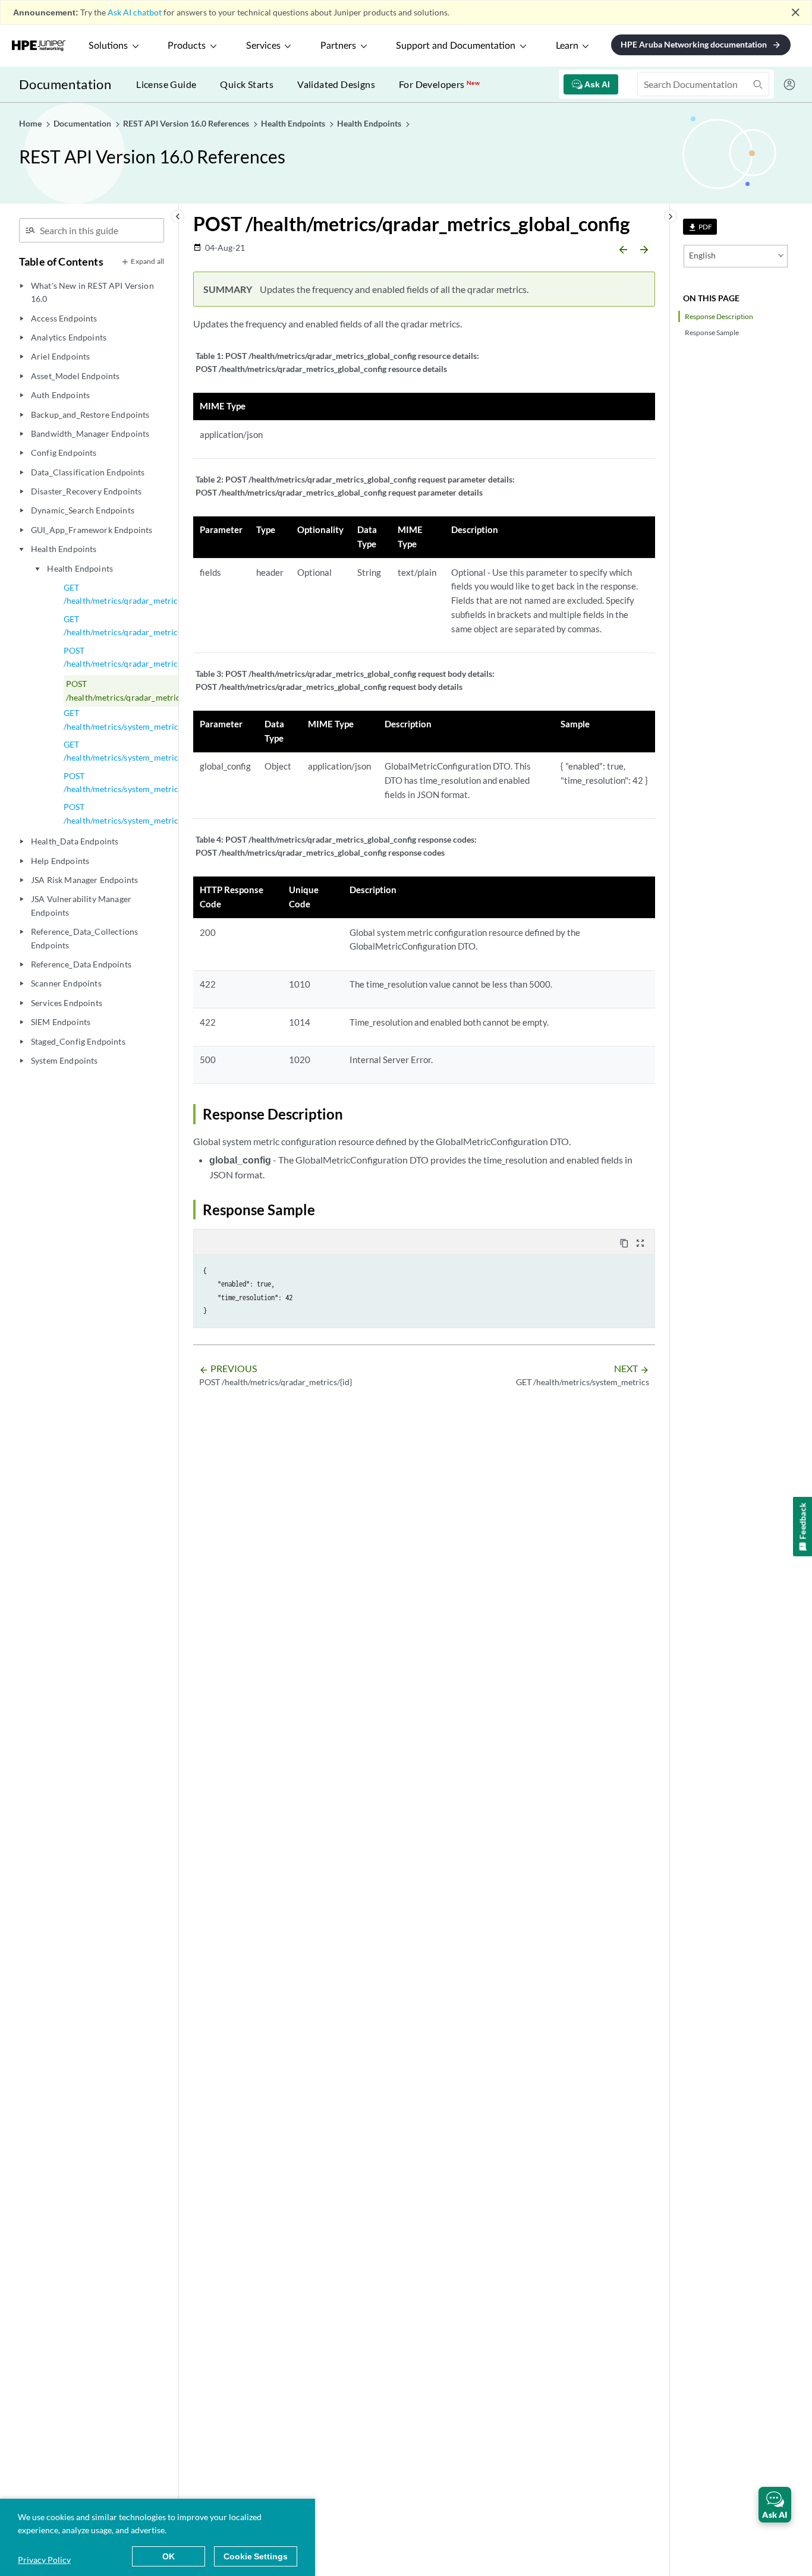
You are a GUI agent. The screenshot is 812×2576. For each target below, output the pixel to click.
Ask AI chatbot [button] (135, 12)
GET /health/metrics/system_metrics (123, 719)
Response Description (719, 316)
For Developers (439, 84)
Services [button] (263, 46)
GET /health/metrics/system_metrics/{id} (131, 751)
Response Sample (712, 332)
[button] (775, 2505)
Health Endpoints (80, 568)
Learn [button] (567, 46)
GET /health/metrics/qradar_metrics (123, 594)
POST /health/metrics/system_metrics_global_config (150, 813)
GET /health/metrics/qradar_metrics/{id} (130, 625)
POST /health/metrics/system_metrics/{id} (131, 782)
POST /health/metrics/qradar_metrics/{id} (130, 657)
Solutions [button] (108, 46)
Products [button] (187, 46)
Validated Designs (336, 84)
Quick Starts (247, 84)
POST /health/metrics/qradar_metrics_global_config (152, 690)
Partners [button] (338, 46)
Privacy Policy (44, 2560)
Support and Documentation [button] (456, 46)
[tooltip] (700, 227)
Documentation (65, 84)
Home (31, 123)
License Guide (166, 84)
